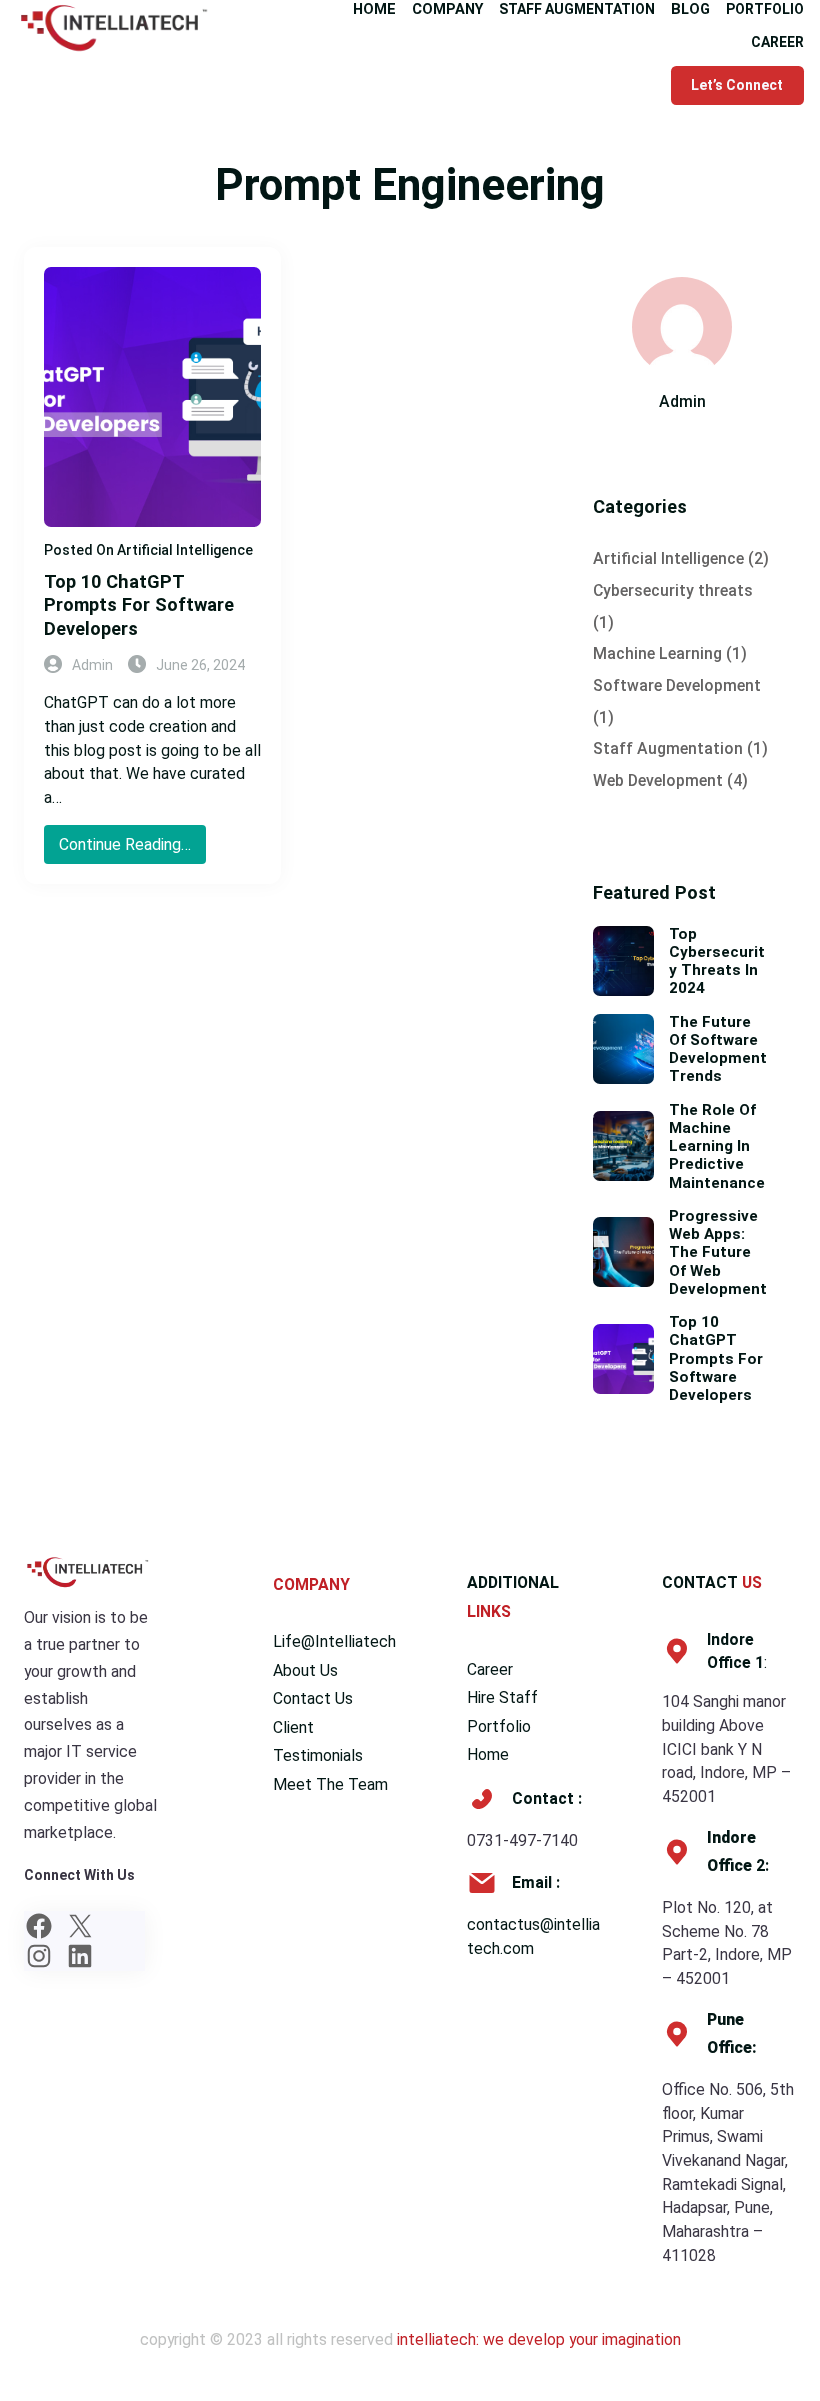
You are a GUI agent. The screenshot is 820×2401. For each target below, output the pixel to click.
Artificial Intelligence (185, 550)
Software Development (677, 685)
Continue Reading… (131, 849)
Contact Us (313, 1698)
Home (488, 1754)
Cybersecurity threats (673, 590)
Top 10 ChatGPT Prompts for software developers (139, 605)
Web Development (658, 780)
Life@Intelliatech (334, 1641)
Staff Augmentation (668, 748)
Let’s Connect (737, 85)
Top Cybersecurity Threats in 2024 (717, 961)
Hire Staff (502, 1697)
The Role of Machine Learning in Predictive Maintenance (717, 1146)
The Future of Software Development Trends (718, 1049)
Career (490, 1669)
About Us (305, 1670)
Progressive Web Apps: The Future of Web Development (718, 1252)
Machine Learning (657, 653)
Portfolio (499, 1726)
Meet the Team (330, 1784)
